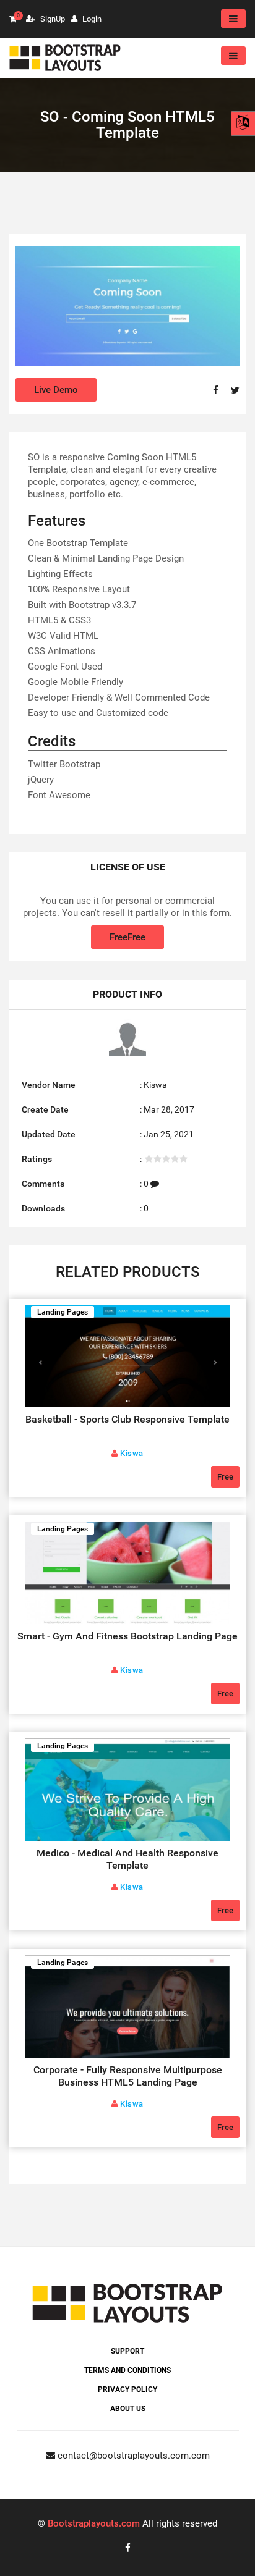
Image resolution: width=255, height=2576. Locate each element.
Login (91, 19)
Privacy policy (127, 2389)
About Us (128, 2409)
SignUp (52, 19)
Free (225, 1477)
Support (127, 2351)
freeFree (127, 937)
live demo (56, 390)
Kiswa (155, 1085)
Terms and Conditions (127, 2370)
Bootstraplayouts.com (94, 2523)
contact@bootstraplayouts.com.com (132, 2456)
